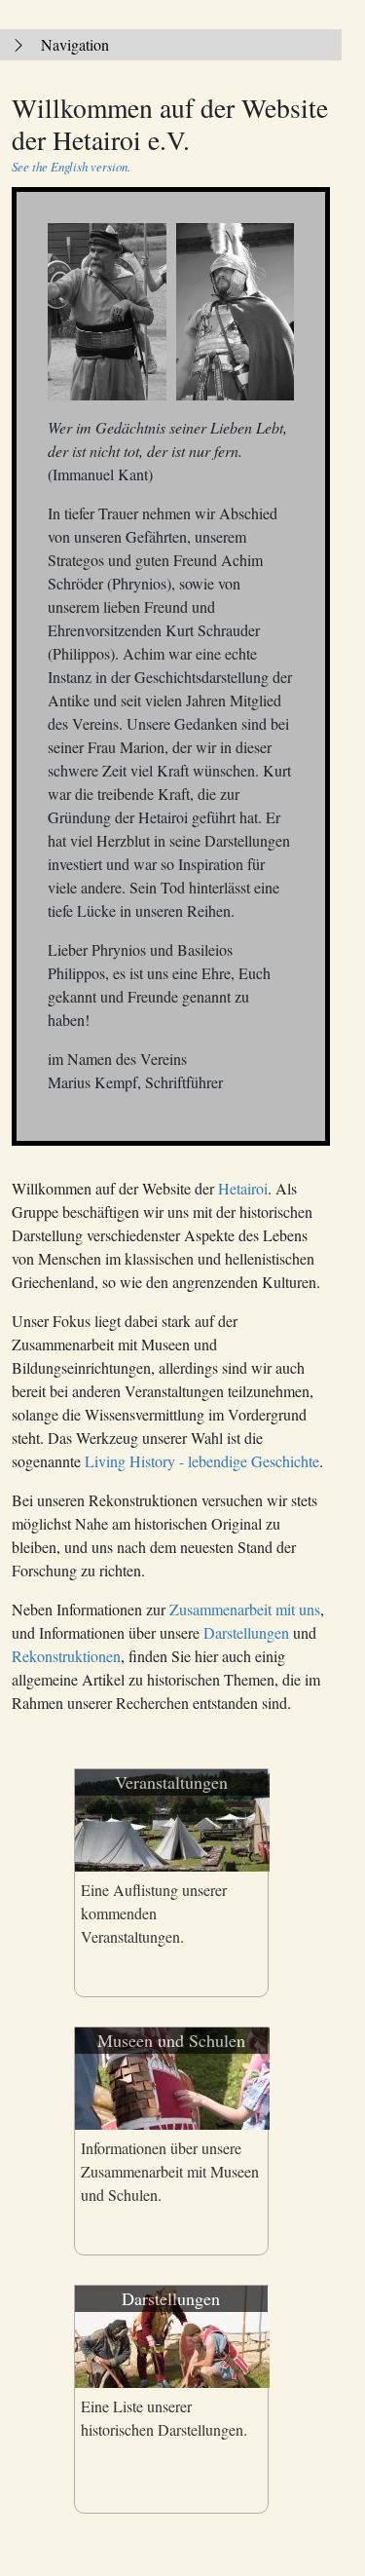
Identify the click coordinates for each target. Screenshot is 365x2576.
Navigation (75, 44)
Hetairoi (243, 1188)
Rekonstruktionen (66, 1656)
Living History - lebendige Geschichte (202, 1461)
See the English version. (71, 166)
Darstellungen (246, 1632)
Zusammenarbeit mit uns (245, 1609)
